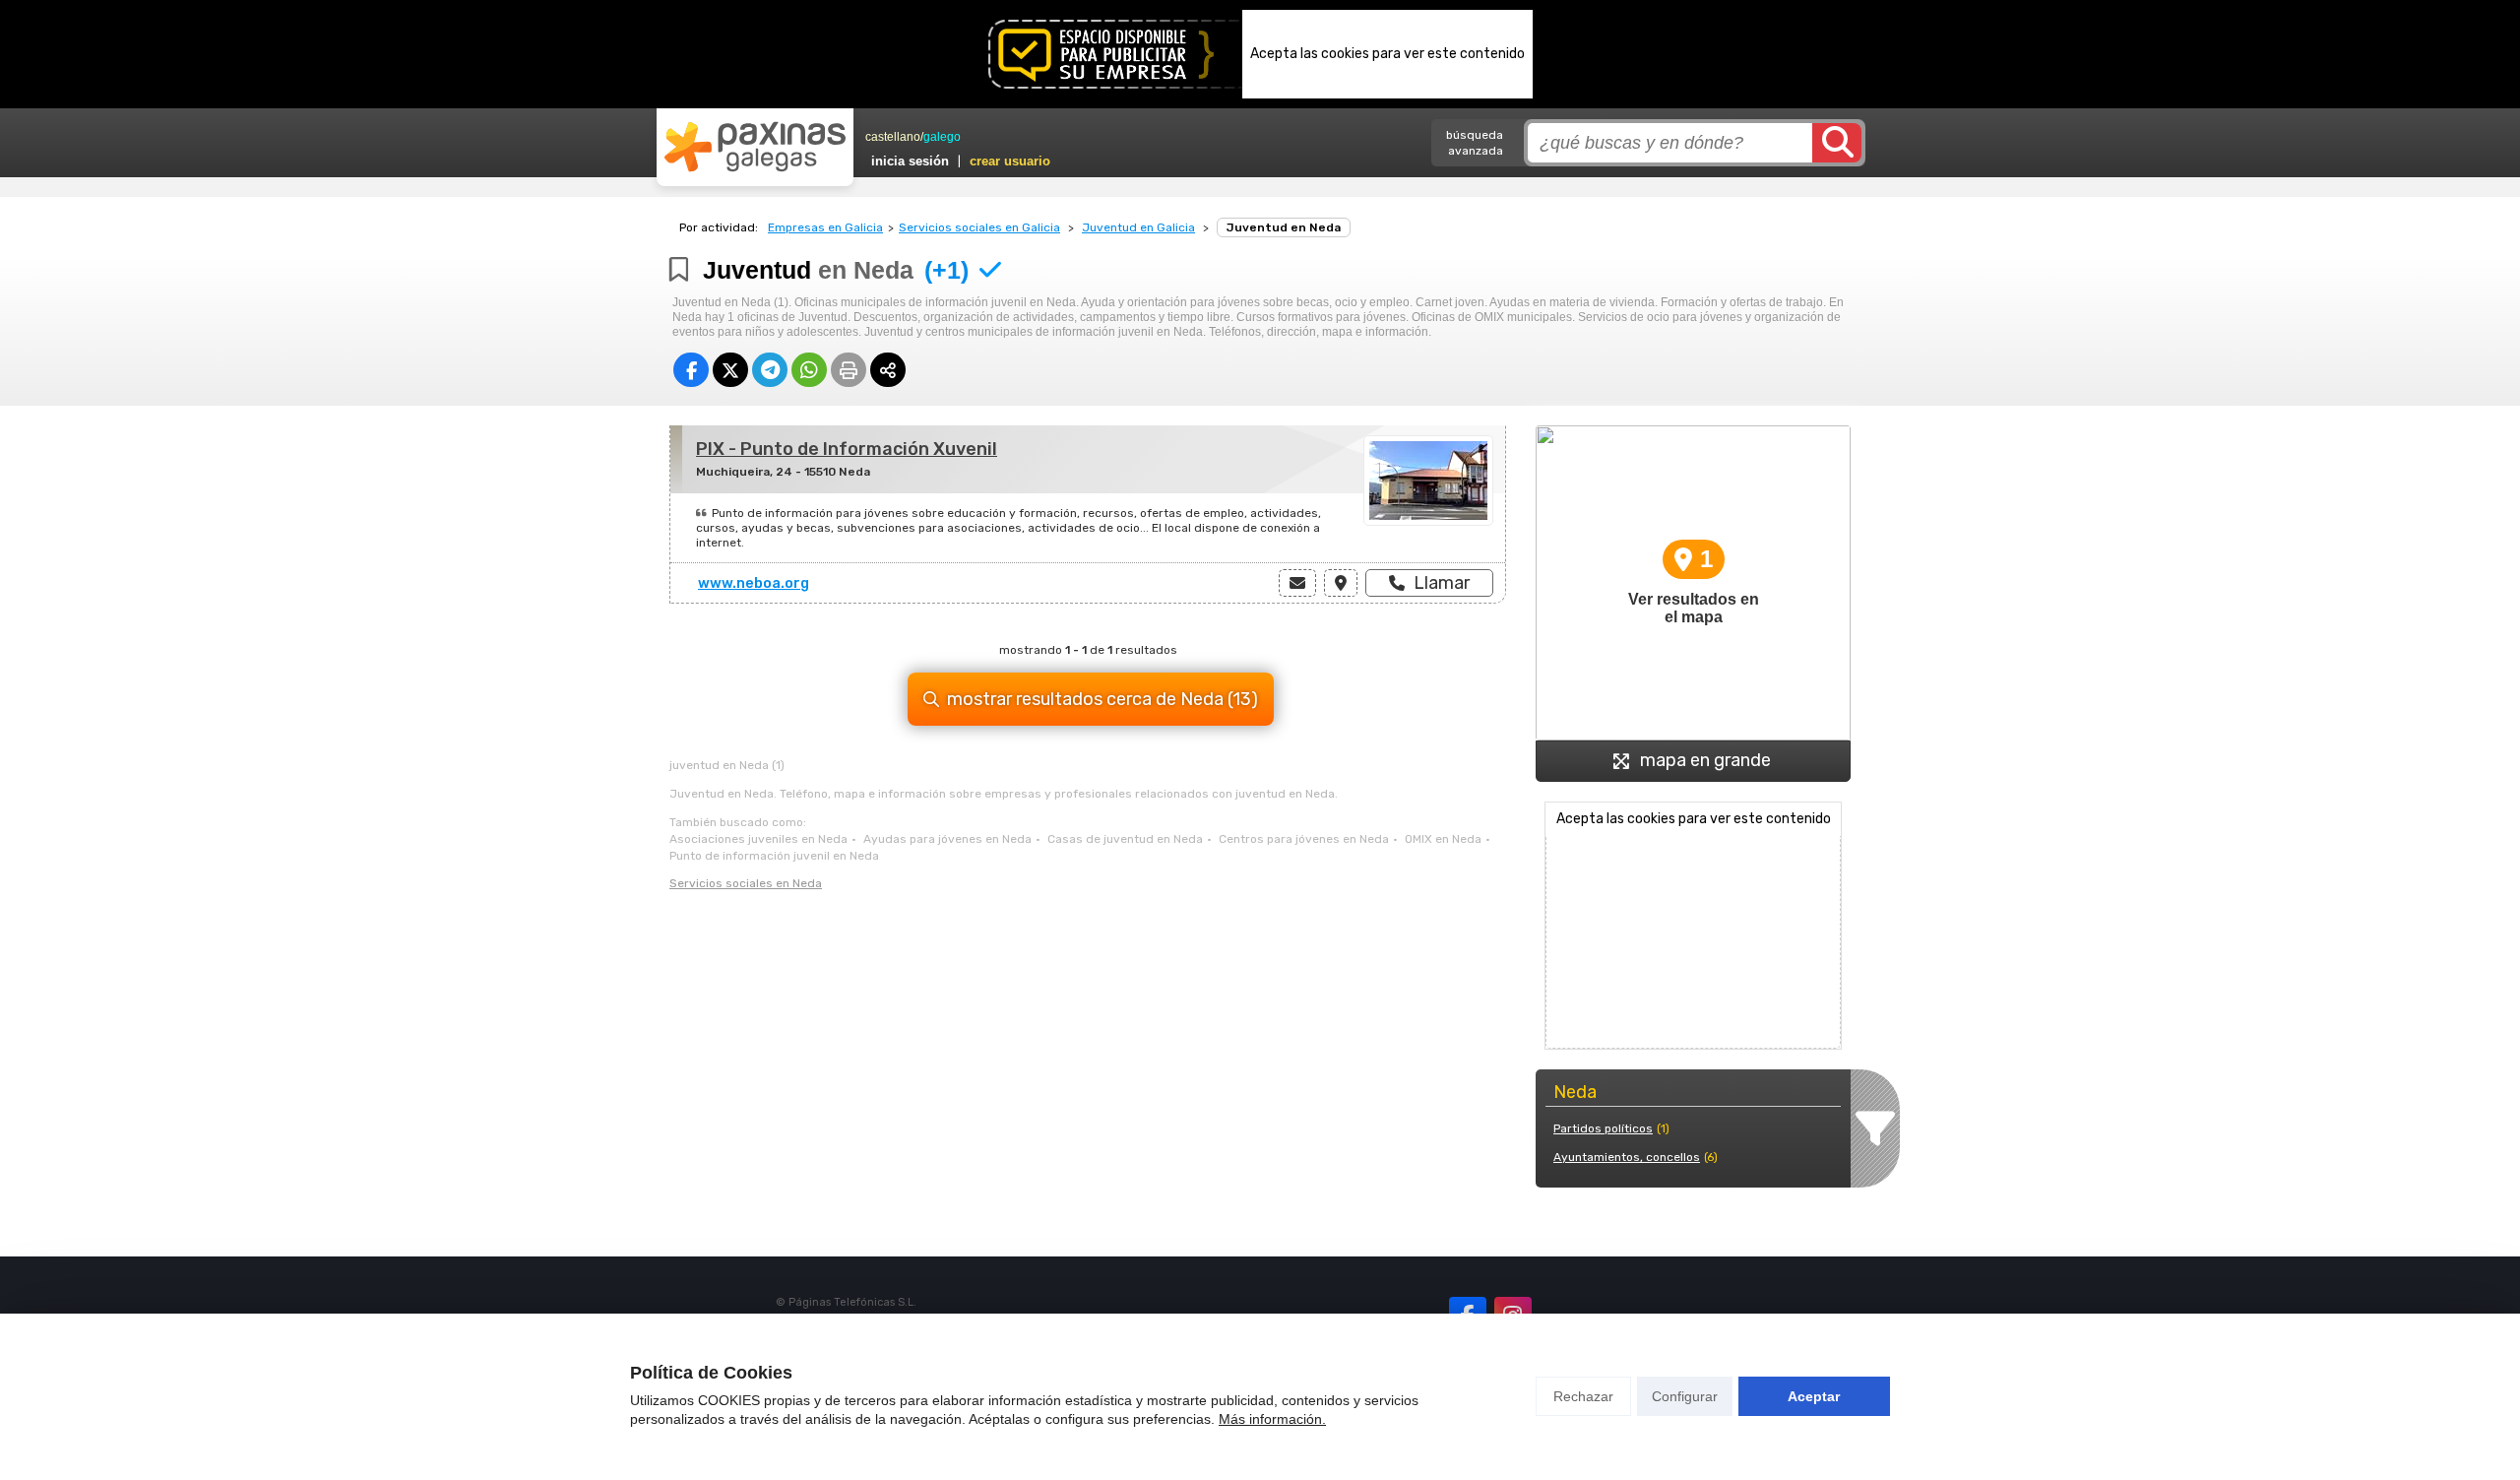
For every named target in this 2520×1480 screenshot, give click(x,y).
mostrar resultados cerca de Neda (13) (1102, 699)
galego (942, 137)
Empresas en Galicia (825, 227)
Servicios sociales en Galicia (979, 227)
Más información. (1272, 1419)
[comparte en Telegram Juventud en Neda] (770, 370)
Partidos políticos (1603, 1128)
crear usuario (1010, 161)
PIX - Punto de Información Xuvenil (847, 449)
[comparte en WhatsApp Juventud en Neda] (809, 370)
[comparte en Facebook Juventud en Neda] (691, 370)
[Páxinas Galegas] (755, 147)
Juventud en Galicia (1138, 227)
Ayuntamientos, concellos (1627, 1157)
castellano (893, 137)
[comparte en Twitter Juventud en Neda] (730, 370)
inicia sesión (910, 161)
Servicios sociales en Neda (746, 883)
